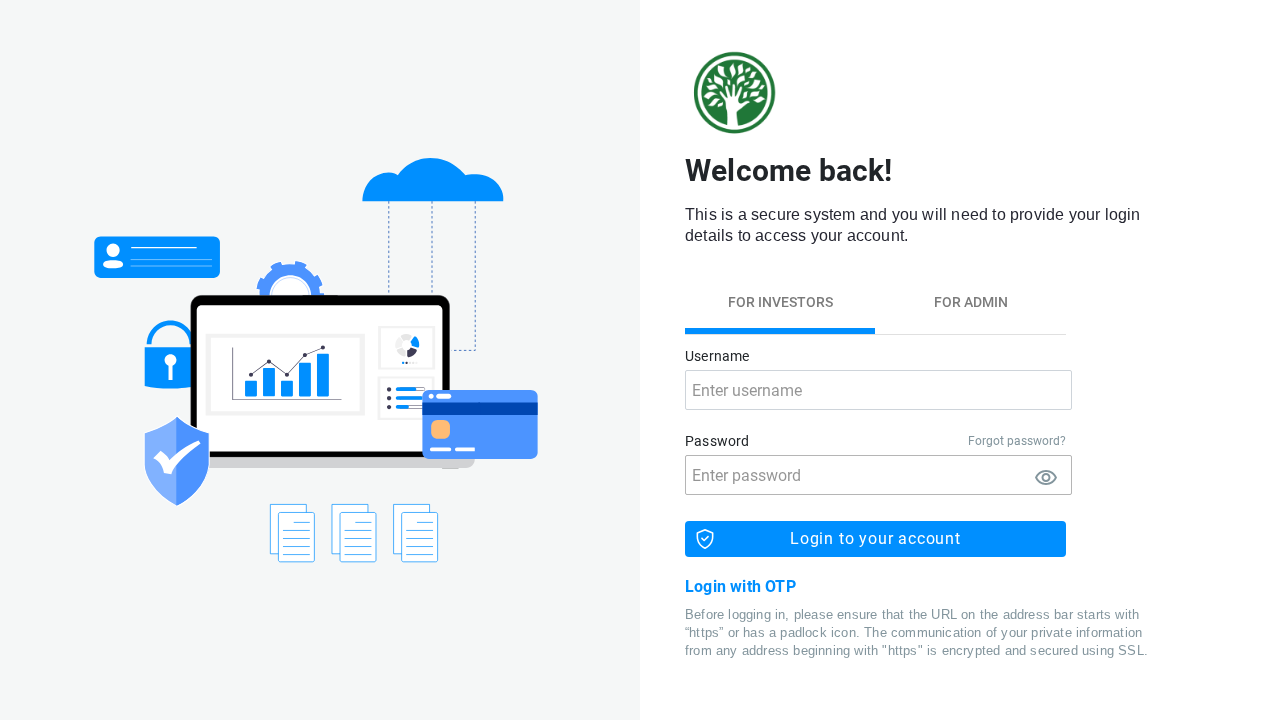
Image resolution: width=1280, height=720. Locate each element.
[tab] (780, 302)
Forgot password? (1017, 441)
